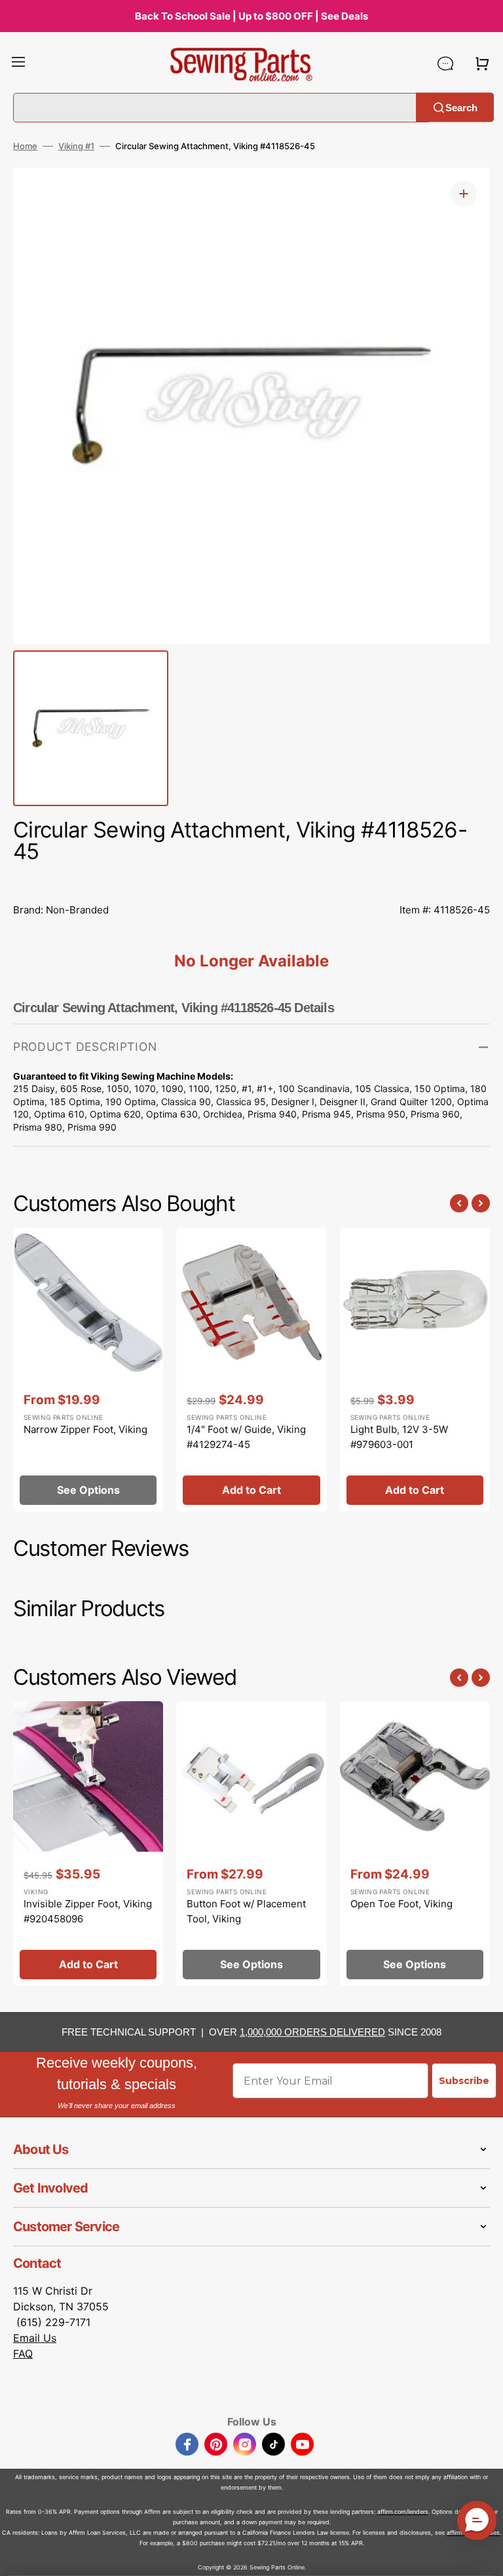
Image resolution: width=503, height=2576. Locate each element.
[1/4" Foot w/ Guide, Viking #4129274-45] (251, 1369)
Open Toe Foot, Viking (401, 1904)
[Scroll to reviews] (251, 881)
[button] (18, 63)
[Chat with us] (445, 63)
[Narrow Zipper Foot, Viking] (88, 1369)
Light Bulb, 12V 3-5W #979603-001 (399, 1437)
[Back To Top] (483, 2556)
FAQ (23, 2354)
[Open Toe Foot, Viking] (415, 1843)
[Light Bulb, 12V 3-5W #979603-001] (415, 1369)
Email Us (35, 2338)
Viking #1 (76, 146)
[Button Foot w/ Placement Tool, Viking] (251, 1843)
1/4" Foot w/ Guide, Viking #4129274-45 (246, 1437)
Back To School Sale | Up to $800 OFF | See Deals (251, 16)
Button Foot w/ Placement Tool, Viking (246, 1911)
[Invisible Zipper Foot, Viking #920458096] (88, 1843)
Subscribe (464, 2081)
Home (25, 146)
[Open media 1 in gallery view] (464, 194)
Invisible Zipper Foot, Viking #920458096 (88, 1911)
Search (461, 107)
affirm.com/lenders (403, 2512)
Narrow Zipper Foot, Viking (85, 1429)
